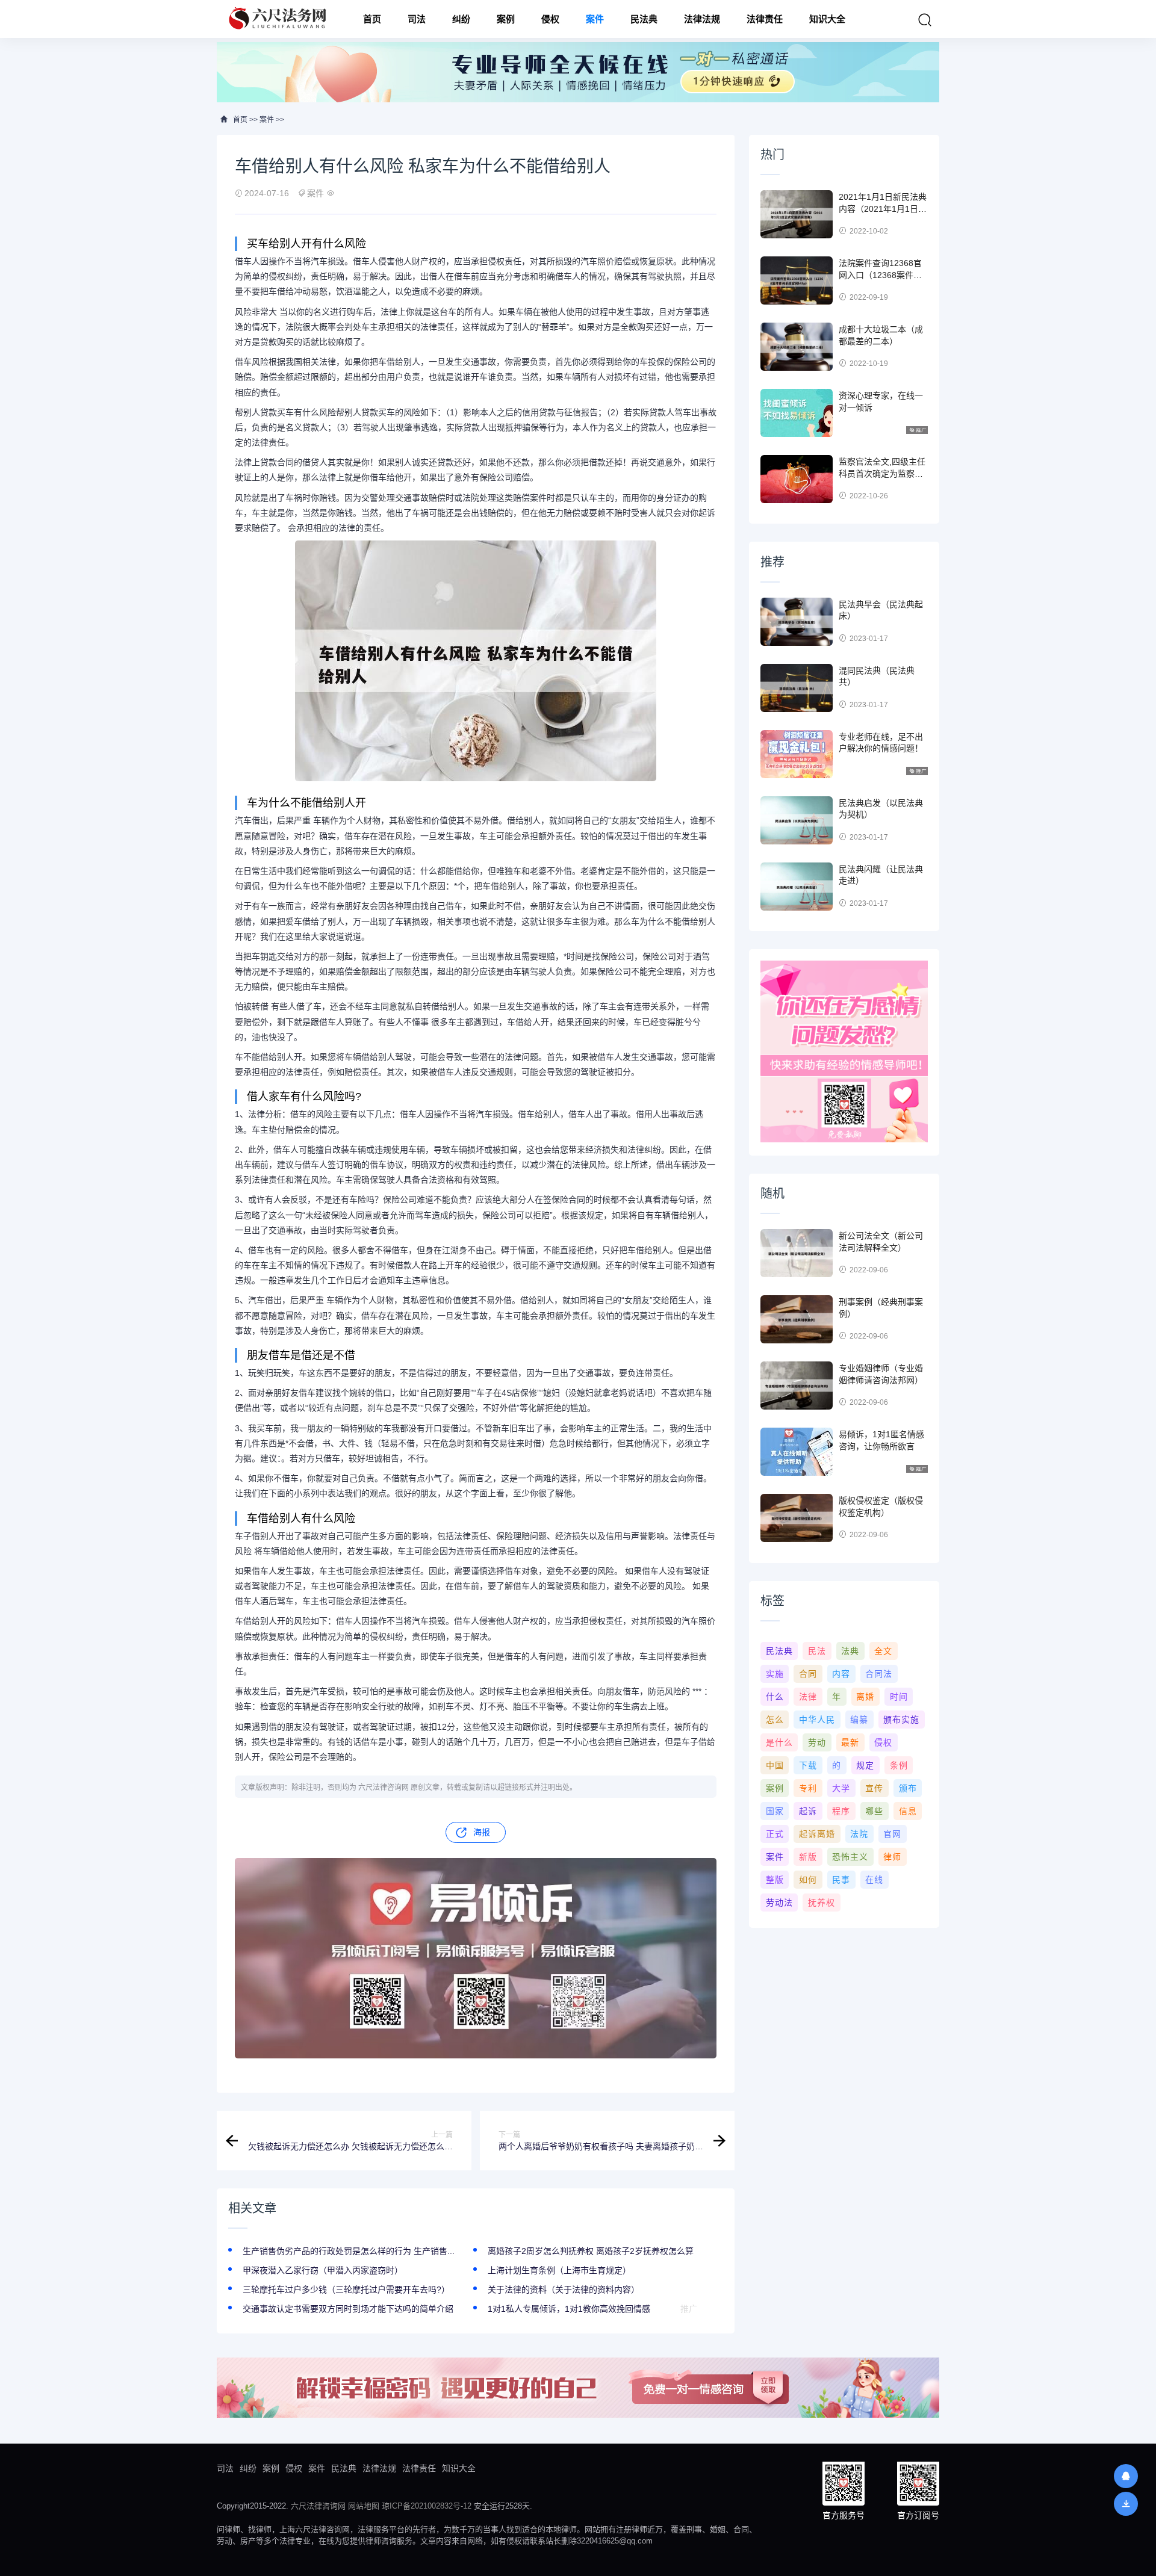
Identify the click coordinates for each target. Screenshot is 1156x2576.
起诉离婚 (817, 1834)
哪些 (874, 1811)
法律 (808, 1697)
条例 (899, 1765)
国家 (775, 1811)
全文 (883, 1651)
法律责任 (765, 19)
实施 (775, 1674)
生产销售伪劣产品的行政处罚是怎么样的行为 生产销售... (349, 2251)
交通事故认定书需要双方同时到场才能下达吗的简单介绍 (348, 2309)
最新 (850, 1742)
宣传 (874, 1788)
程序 (841, 1811)
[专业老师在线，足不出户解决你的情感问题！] (797, 754)
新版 (808, 1857)
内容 (841, 1674)
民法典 (644, 19)
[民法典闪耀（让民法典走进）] (797, 887)
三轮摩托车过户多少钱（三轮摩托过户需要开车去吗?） (346, 2290)
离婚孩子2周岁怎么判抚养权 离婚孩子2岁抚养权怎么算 (591, 2251)
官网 (892, 1834)
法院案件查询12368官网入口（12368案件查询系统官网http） (880, 275)
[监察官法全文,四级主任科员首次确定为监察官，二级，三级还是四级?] (797, 479)
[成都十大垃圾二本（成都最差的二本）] (797, 347)
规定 (865, 1765)
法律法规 (702, 19)
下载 (808, 1765)
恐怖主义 (850, 1857)
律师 (892, 1857)
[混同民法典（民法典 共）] (797, 688)
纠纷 (461, 19)
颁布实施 (901, 1720)
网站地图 (364, 2506)
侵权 (550, 19)
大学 (841, 1788)
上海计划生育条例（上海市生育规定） (559, 2270)
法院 (859, 1834)
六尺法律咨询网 (318, 2506)
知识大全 (827, 19)
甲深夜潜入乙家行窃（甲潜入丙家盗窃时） (323, 2270)
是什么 (779, 1742)
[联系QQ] (1126, 2476)
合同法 (879, 1674)
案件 (595, 19)
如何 (808, 1880)
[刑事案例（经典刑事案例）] (797, 1319)
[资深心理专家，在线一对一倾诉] (797, 413)
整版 (775, 1880)
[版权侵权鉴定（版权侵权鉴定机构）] (797, 1518)
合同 (808, 1674)
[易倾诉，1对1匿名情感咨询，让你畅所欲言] (797, 1452)
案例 (506, 19)
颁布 (908, 1788)
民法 (817, 1651)
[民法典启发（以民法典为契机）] (797, 820)
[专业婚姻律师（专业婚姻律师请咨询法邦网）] (797, 1386)
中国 (775, 1765)
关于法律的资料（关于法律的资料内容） (564, 2290)
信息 (908, 1811)
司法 (417, 19)
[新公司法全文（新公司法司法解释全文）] (797, 1253)
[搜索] (925, 20)
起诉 (808, 1811)
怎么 (775, 1720)
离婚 (865, 1697)
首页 (372, 19)
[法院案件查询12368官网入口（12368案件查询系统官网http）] (797, 280)
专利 (808, 1788)
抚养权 (822, 1903)
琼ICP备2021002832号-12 (427, 2506)
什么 (775, 1697)
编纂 (859, 1720)
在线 (874, 1880)
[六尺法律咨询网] (279, 19)
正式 (775, 1834)
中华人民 (817, 1720)
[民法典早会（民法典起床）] (797, 622)
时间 (899, 1697)
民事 (841, 1880)
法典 (850, 1651)
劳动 (817, 1742)
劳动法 (779, 1903)
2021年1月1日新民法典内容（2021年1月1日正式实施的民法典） (883, 209)
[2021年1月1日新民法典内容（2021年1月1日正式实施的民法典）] (797, 214)
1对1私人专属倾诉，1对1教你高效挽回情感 (569, 2309)
